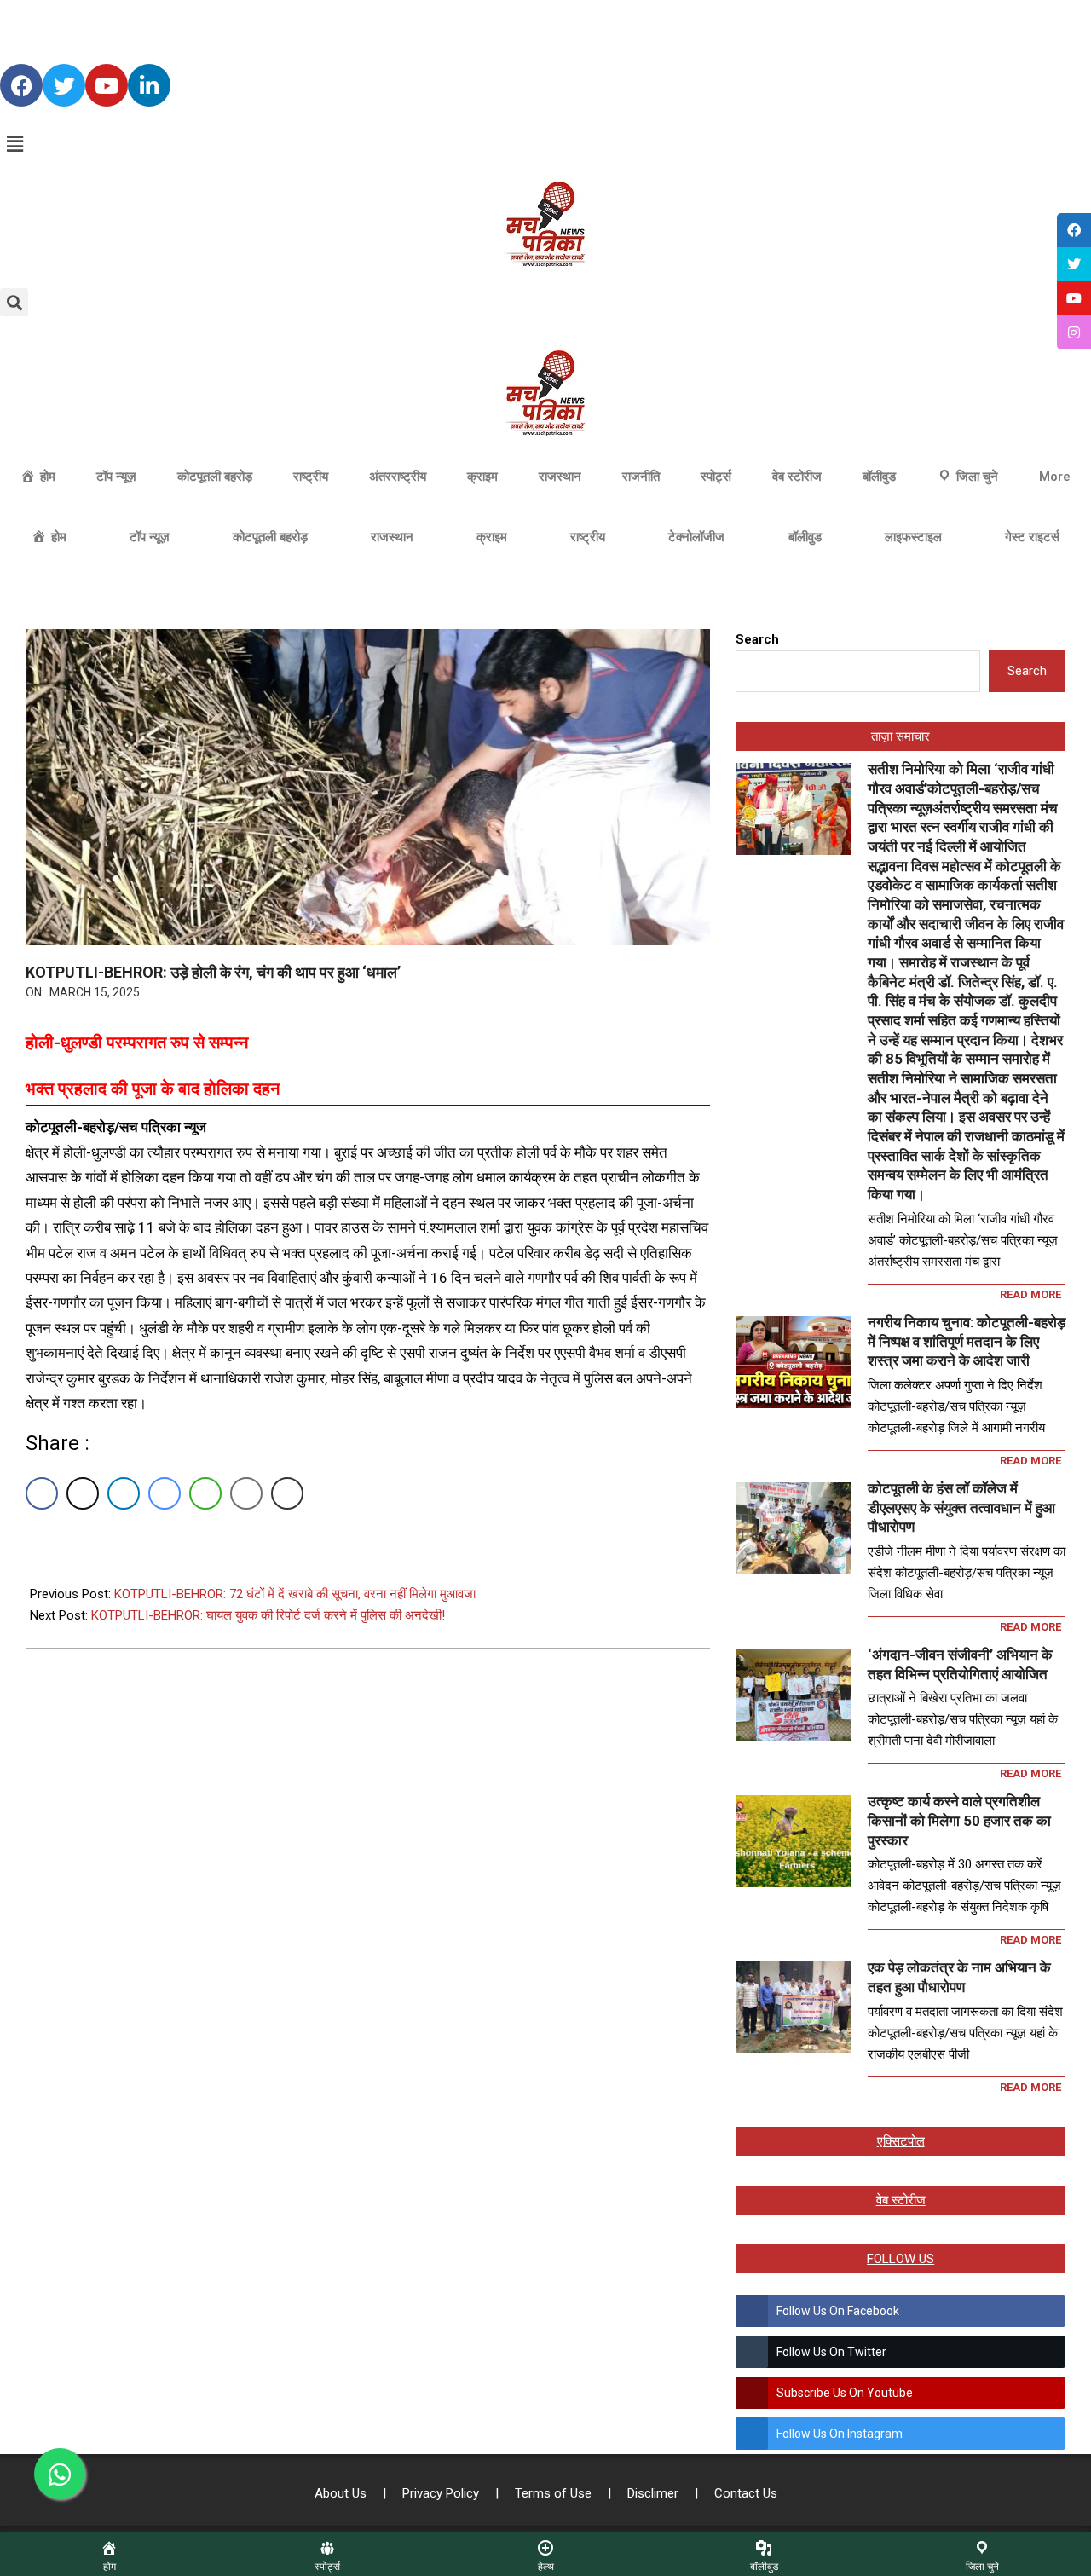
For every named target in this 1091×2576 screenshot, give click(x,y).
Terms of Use (555, 2493)
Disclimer (655, 2493)
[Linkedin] (149, 85)
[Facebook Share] (42, 1493)
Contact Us (746, 2493)
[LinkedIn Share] (124, 1493)
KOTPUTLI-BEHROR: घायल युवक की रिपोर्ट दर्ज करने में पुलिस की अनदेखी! (268, 1615)
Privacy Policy (442, 2493)
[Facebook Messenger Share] (165, 1493)
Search (757, 639)
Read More (1030, 1294)
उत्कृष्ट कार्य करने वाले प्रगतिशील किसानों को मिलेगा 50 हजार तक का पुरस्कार (959, 1820)
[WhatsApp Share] (205, 1493)
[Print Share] (287, 1493)
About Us (342, 2493)
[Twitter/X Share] (83, 1493)
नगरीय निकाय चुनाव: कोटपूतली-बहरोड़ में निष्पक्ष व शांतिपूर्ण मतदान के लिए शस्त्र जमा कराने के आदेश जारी (967, 1341)
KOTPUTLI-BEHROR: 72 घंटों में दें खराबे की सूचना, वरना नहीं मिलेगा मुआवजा (295, 1594)
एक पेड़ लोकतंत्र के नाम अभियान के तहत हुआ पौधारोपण (959, 1977)
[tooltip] (1074, 230)
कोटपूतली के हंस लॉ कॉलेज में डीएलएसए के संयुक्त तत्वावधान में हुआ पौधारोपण (961, 1507)
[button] (545, 144)
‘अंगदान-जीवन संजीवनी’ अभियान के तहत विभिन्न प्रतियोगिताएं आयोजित (960, 1664)
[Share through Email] (246, 1493)
